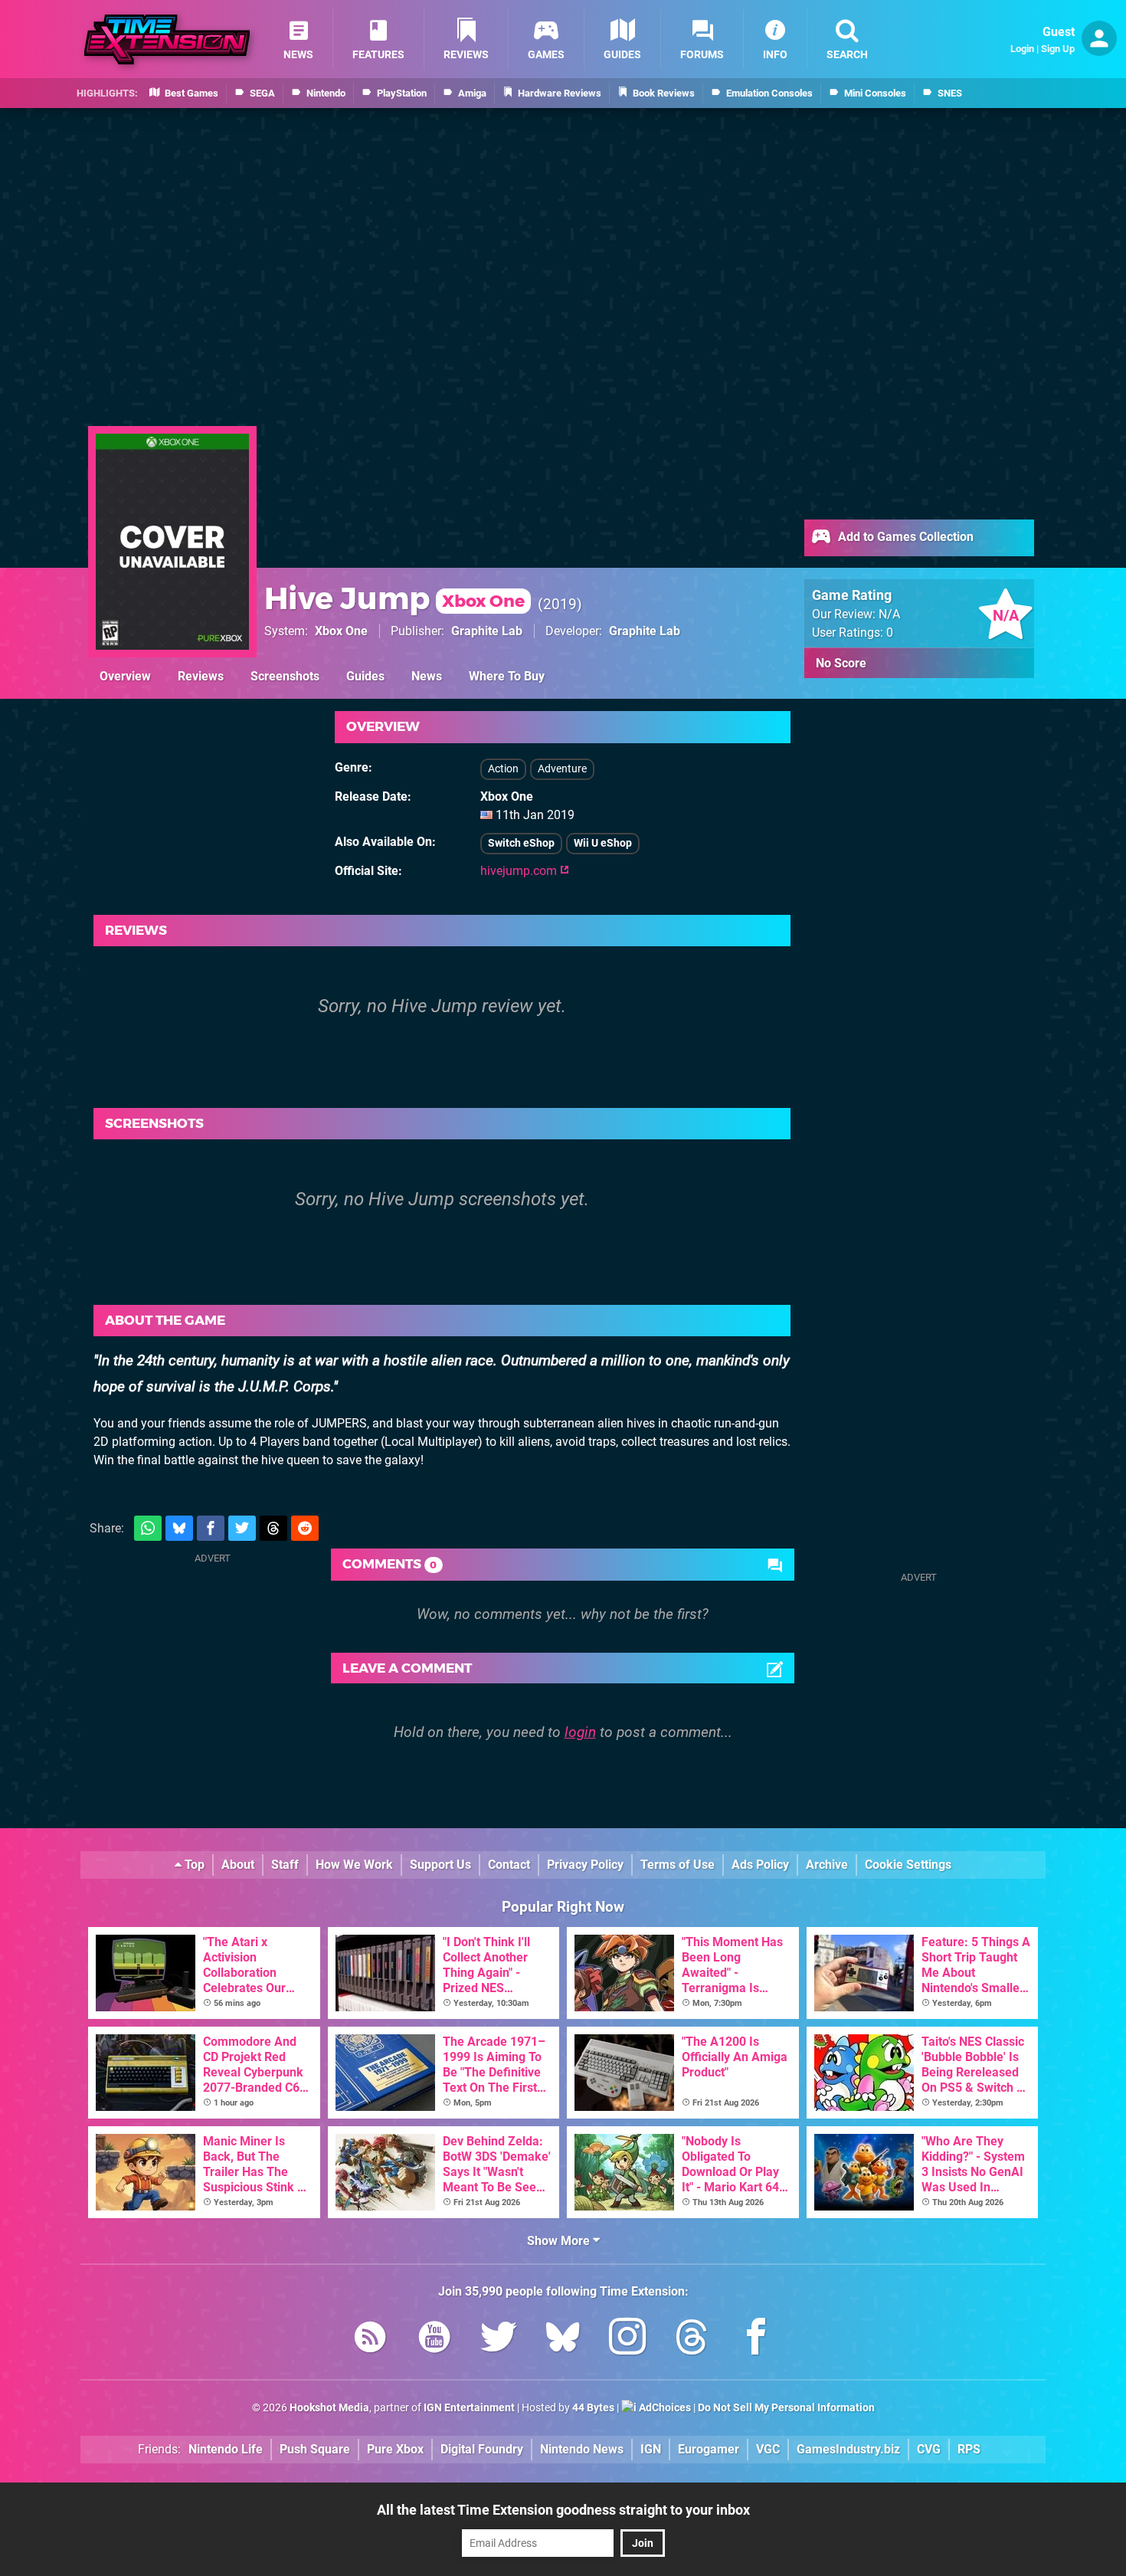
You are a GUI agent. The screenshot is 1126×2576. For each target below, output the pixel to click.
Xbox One (341, 631)
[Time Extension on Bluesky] (563, 2340)
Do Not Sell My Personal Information (786, 2408)
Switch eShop (521, 843)
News (427, 676)
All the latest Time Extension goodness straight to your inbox (563, 2510)
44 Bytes (593, 2408)
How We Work (354, 1865)
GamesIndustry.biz (848, 2449)
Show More (560, 2241)
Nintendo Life (226, 2449)
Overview (125, 676)
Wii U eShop (603, 843)
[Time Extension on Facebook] (756, 2340)
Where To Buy (507, 676)
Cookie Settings (908, 1865)
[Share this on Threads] (273, 1528)
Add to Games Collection (904, 537)
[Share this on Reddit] (305, 1528)
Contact (509, 1865)
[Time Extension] (167, 39)
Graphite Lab (487, 631)
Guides (365, 676)
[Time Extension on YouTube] (434, 2340)
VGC (768, 2449)
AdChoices (664, 2408)
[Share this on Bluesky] (179, 1528)
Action (503, 769)
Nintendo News (582, 2449)
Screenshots (285, 676)
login (580, 1732)
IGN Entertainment (469, 2408)
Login (1022, 49)
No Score (841, 663)
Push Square (315, 2449)
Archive (827, 1865)
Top (193, 1865)
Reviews (201, 676)
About (238, 1865)
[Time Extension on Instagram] (627, 2340)
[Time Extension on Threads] (692, 2340)
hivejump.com (520, 871)
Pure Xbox (395, 2449)
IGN (651, 2449)
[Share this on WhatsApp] (148, 1528)
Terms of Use (678, 1865)
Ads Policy (760, 1865)
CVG (929, 2449)
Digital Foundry (482, 2449)
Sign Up (1058, 49)
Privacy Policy (585, 1865)
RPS (969, 2449)
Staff (285, 1865)
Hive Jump (394, 598)
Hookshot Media (329, 2408)
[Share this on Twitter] (242, 1528)
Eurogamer (709, 2449)
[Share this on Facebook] (211, 1528)
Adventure (562, 769)
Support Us (440, 1865)
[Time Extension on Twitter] (499, 2340)
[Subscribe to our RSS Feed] (370, 2340)
